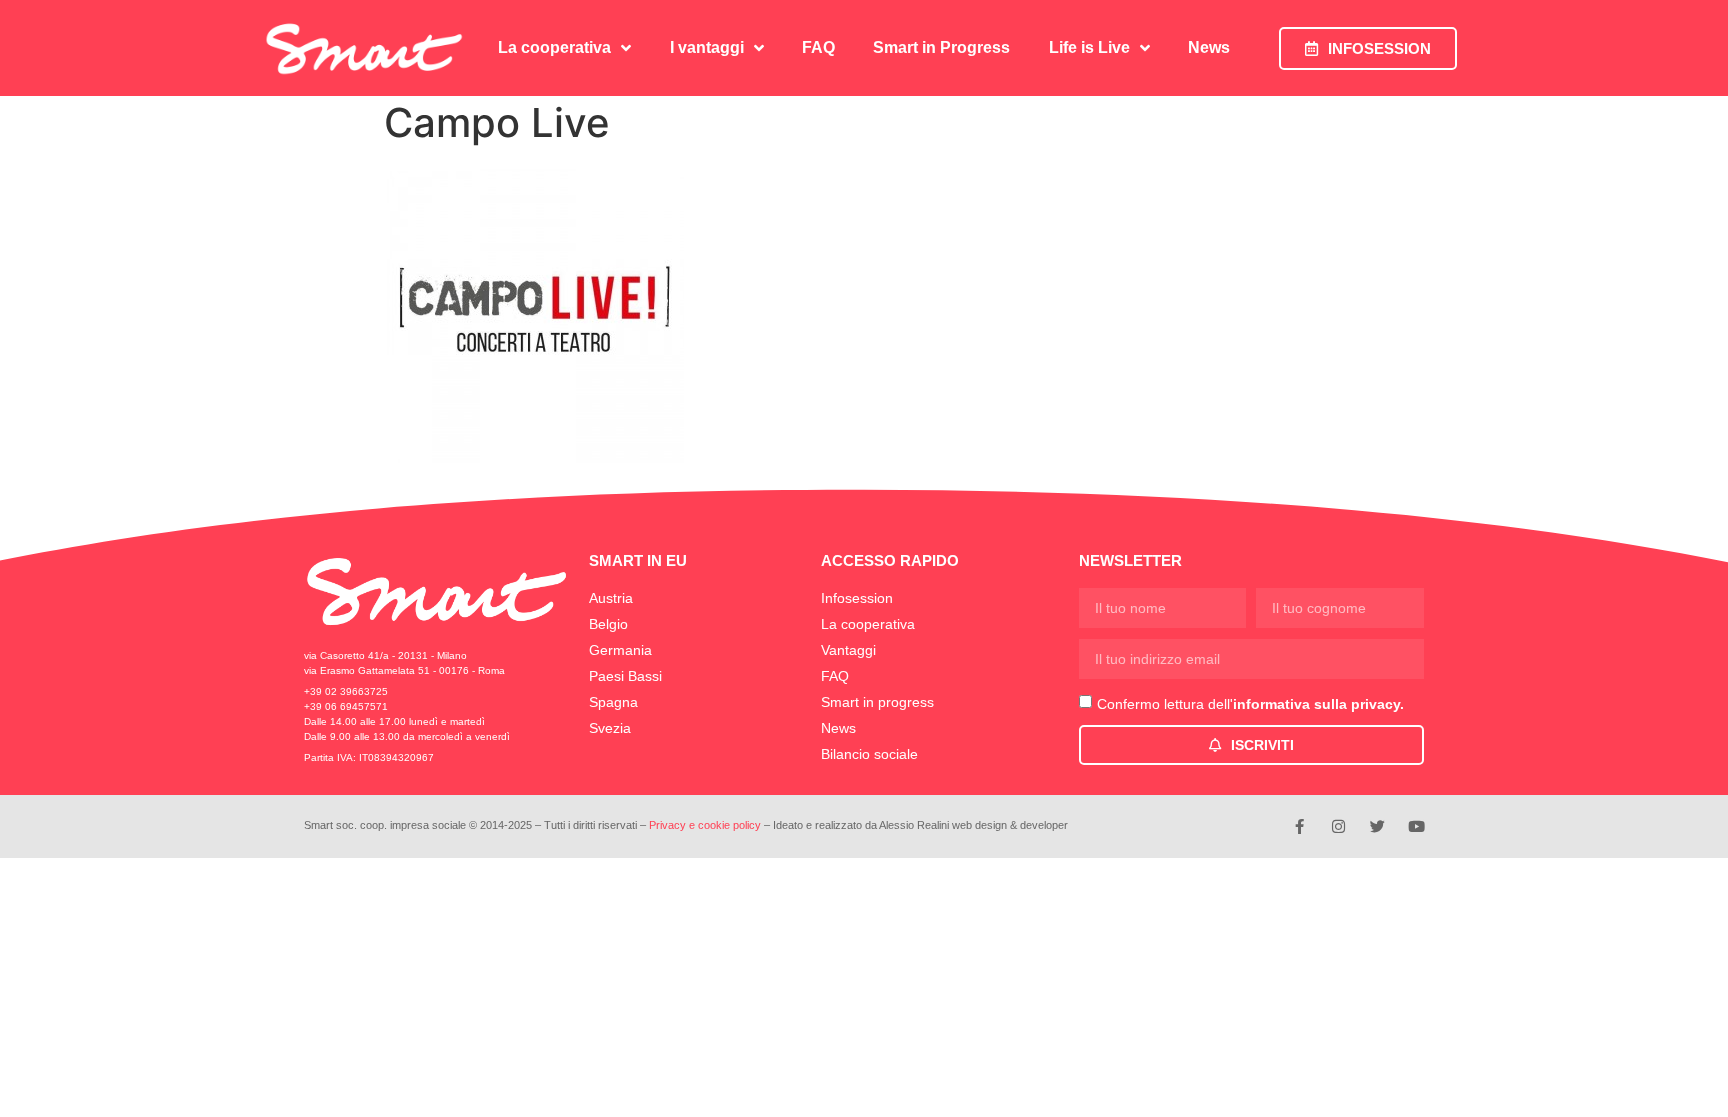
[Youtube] (1416, 826)
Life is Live (1089, 47)
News (1209, 47)
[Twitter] (1377, 826)
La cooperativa (554, 47)
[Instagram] (1338, 826)
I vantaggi (707, 47)
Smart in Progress (941, 47)
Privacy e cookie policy (705, 825)
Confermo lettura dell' (1250, 704)
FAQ (818, 47)
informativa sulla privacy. (1318, 704)
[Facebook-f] (1299, 826)
